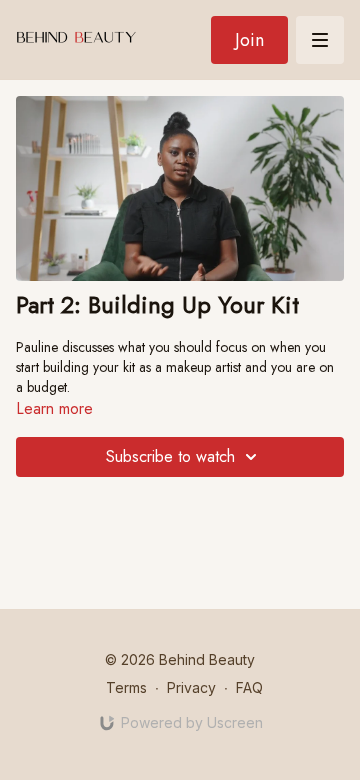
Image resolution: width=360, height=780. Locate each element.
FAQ (249, 687)
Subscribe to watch (170, 456)
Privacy (191, 687)
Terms (126, 687)
